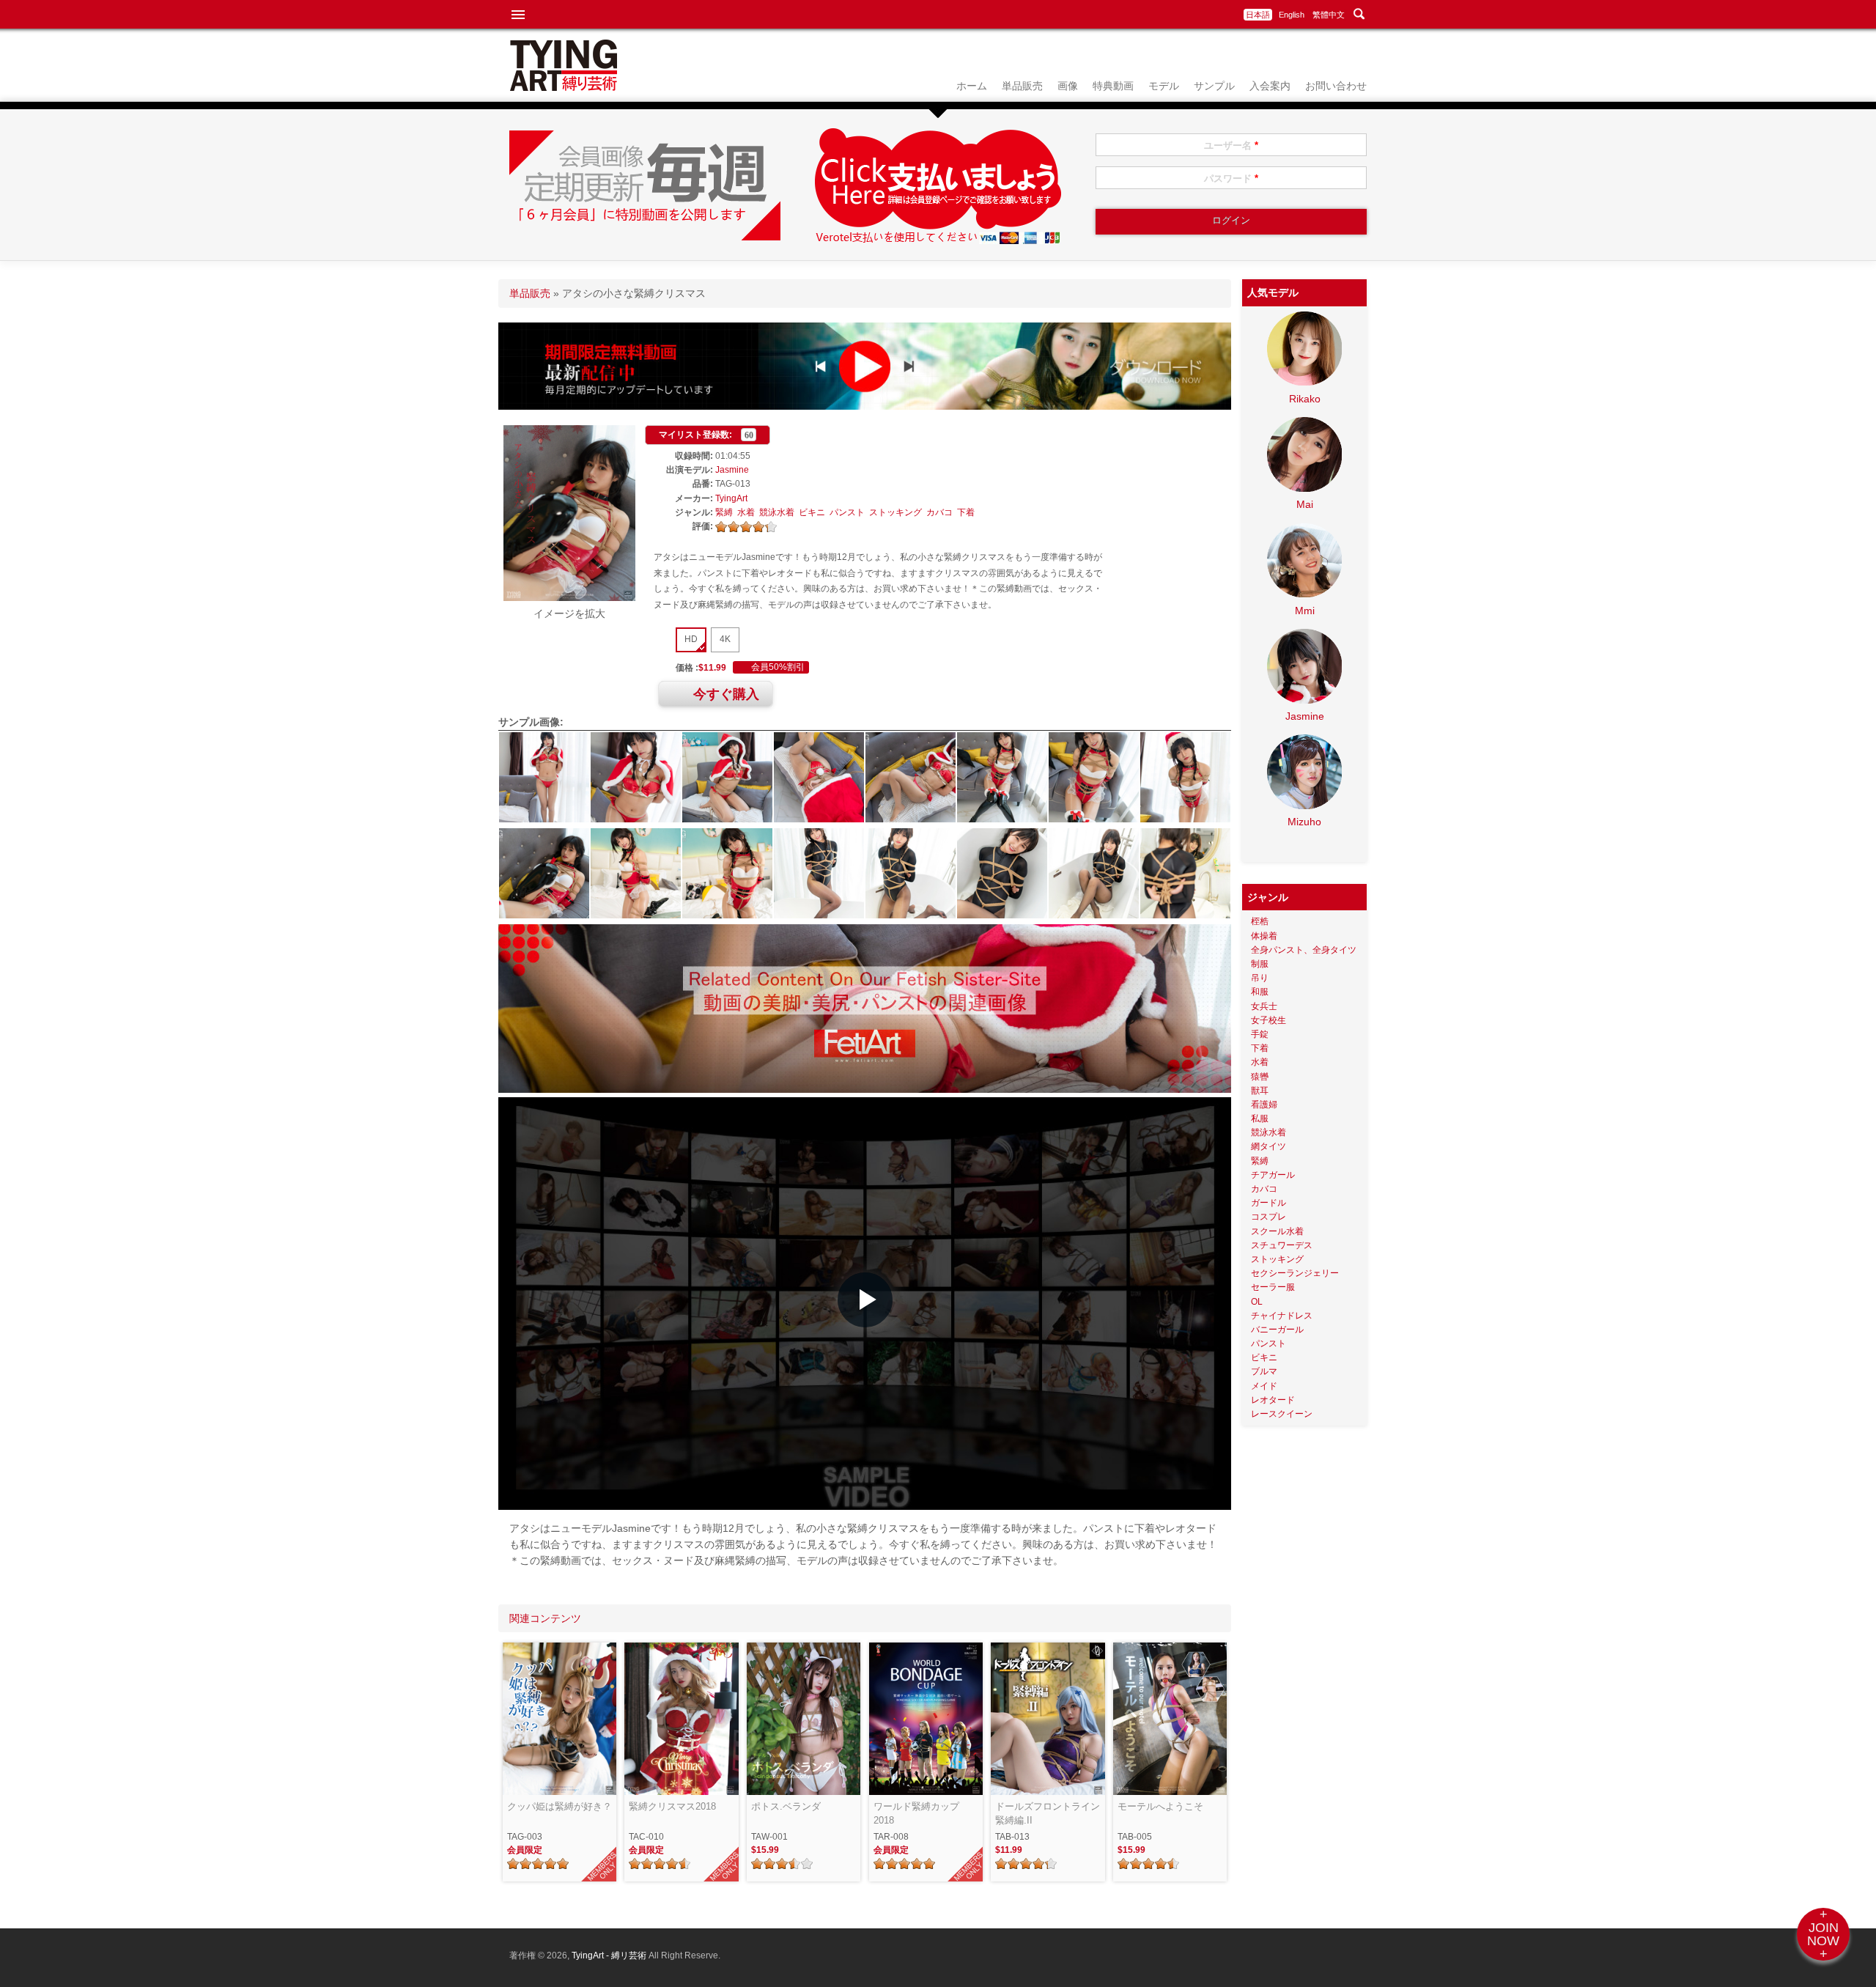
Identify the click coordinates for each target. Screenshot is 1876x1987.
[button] (865, 1300)
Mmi (1305, 611)
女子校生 (1268, 1020)
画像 (1068, 86)
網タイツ (1268, 1146)
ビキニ (812, 512)
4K (725, 639)
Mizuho (1304, 822)
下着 (966, 512)
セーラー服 (1273, 1287)
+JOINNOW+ (1823, 1934)
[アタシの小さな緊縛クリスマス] (569, 597)
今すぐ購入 (726, 694)
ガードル (1268, 1203)
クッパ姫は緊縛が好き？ (560, 1806)
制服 (1260, 964)
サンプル (1214, 86)
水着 (746, 512)
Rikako (1305, 399)
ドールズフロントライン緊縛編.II (1048, 1814)
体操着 (1264, 936)
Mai (1305, 504)
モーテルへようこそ (1160, 1806)
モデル (1164, 86)
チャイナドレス (1282, 1316)
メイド (1264, 1386)
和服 (1260, 992)
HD (691, 639)
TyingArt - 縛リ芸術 (610, 1955)
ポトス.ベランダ (786, 1806)
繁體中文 (1329, 15)
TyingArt (731, 498)
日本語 (1258, 15)
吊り (1260, 978)
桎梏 (1260, 921)
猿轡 (1260, 1077)
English (1292, 15)
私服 (1260, 1118)
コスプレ (1268, 1217)
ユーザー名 (1231, 145)
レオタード (1273, 1400)
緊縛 (724, 512)
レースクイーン (1282, 1414)
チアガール (1273, 1175)
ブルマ (1264, 1371)
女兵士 (1264, 1006)
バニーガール (1277, 1330)
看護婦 (1264, 1105)
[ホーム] (564, 87)
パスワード (1231, 178)
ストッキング (895, 512)
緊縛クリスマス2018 (672, 1806)
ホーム (972, 86)
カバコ (939, 512)
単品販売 (1022, 86)
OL (1257, 1302)
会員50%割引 (778, 668)
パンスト (847, 512)
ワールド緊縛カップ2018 (916, 1814)
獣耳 (1260, 1091)
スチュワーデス (1282, 1245)
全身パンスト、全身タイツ (1304, 950)
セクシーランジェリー (1295, 1273)
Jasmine (732, 470)
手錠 (1260, 1034)
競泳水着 (777, 512)
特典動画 (1113, 86)
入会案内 (1270, 86)
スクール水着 (1277, 1231)
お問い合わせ (1336, 86)
